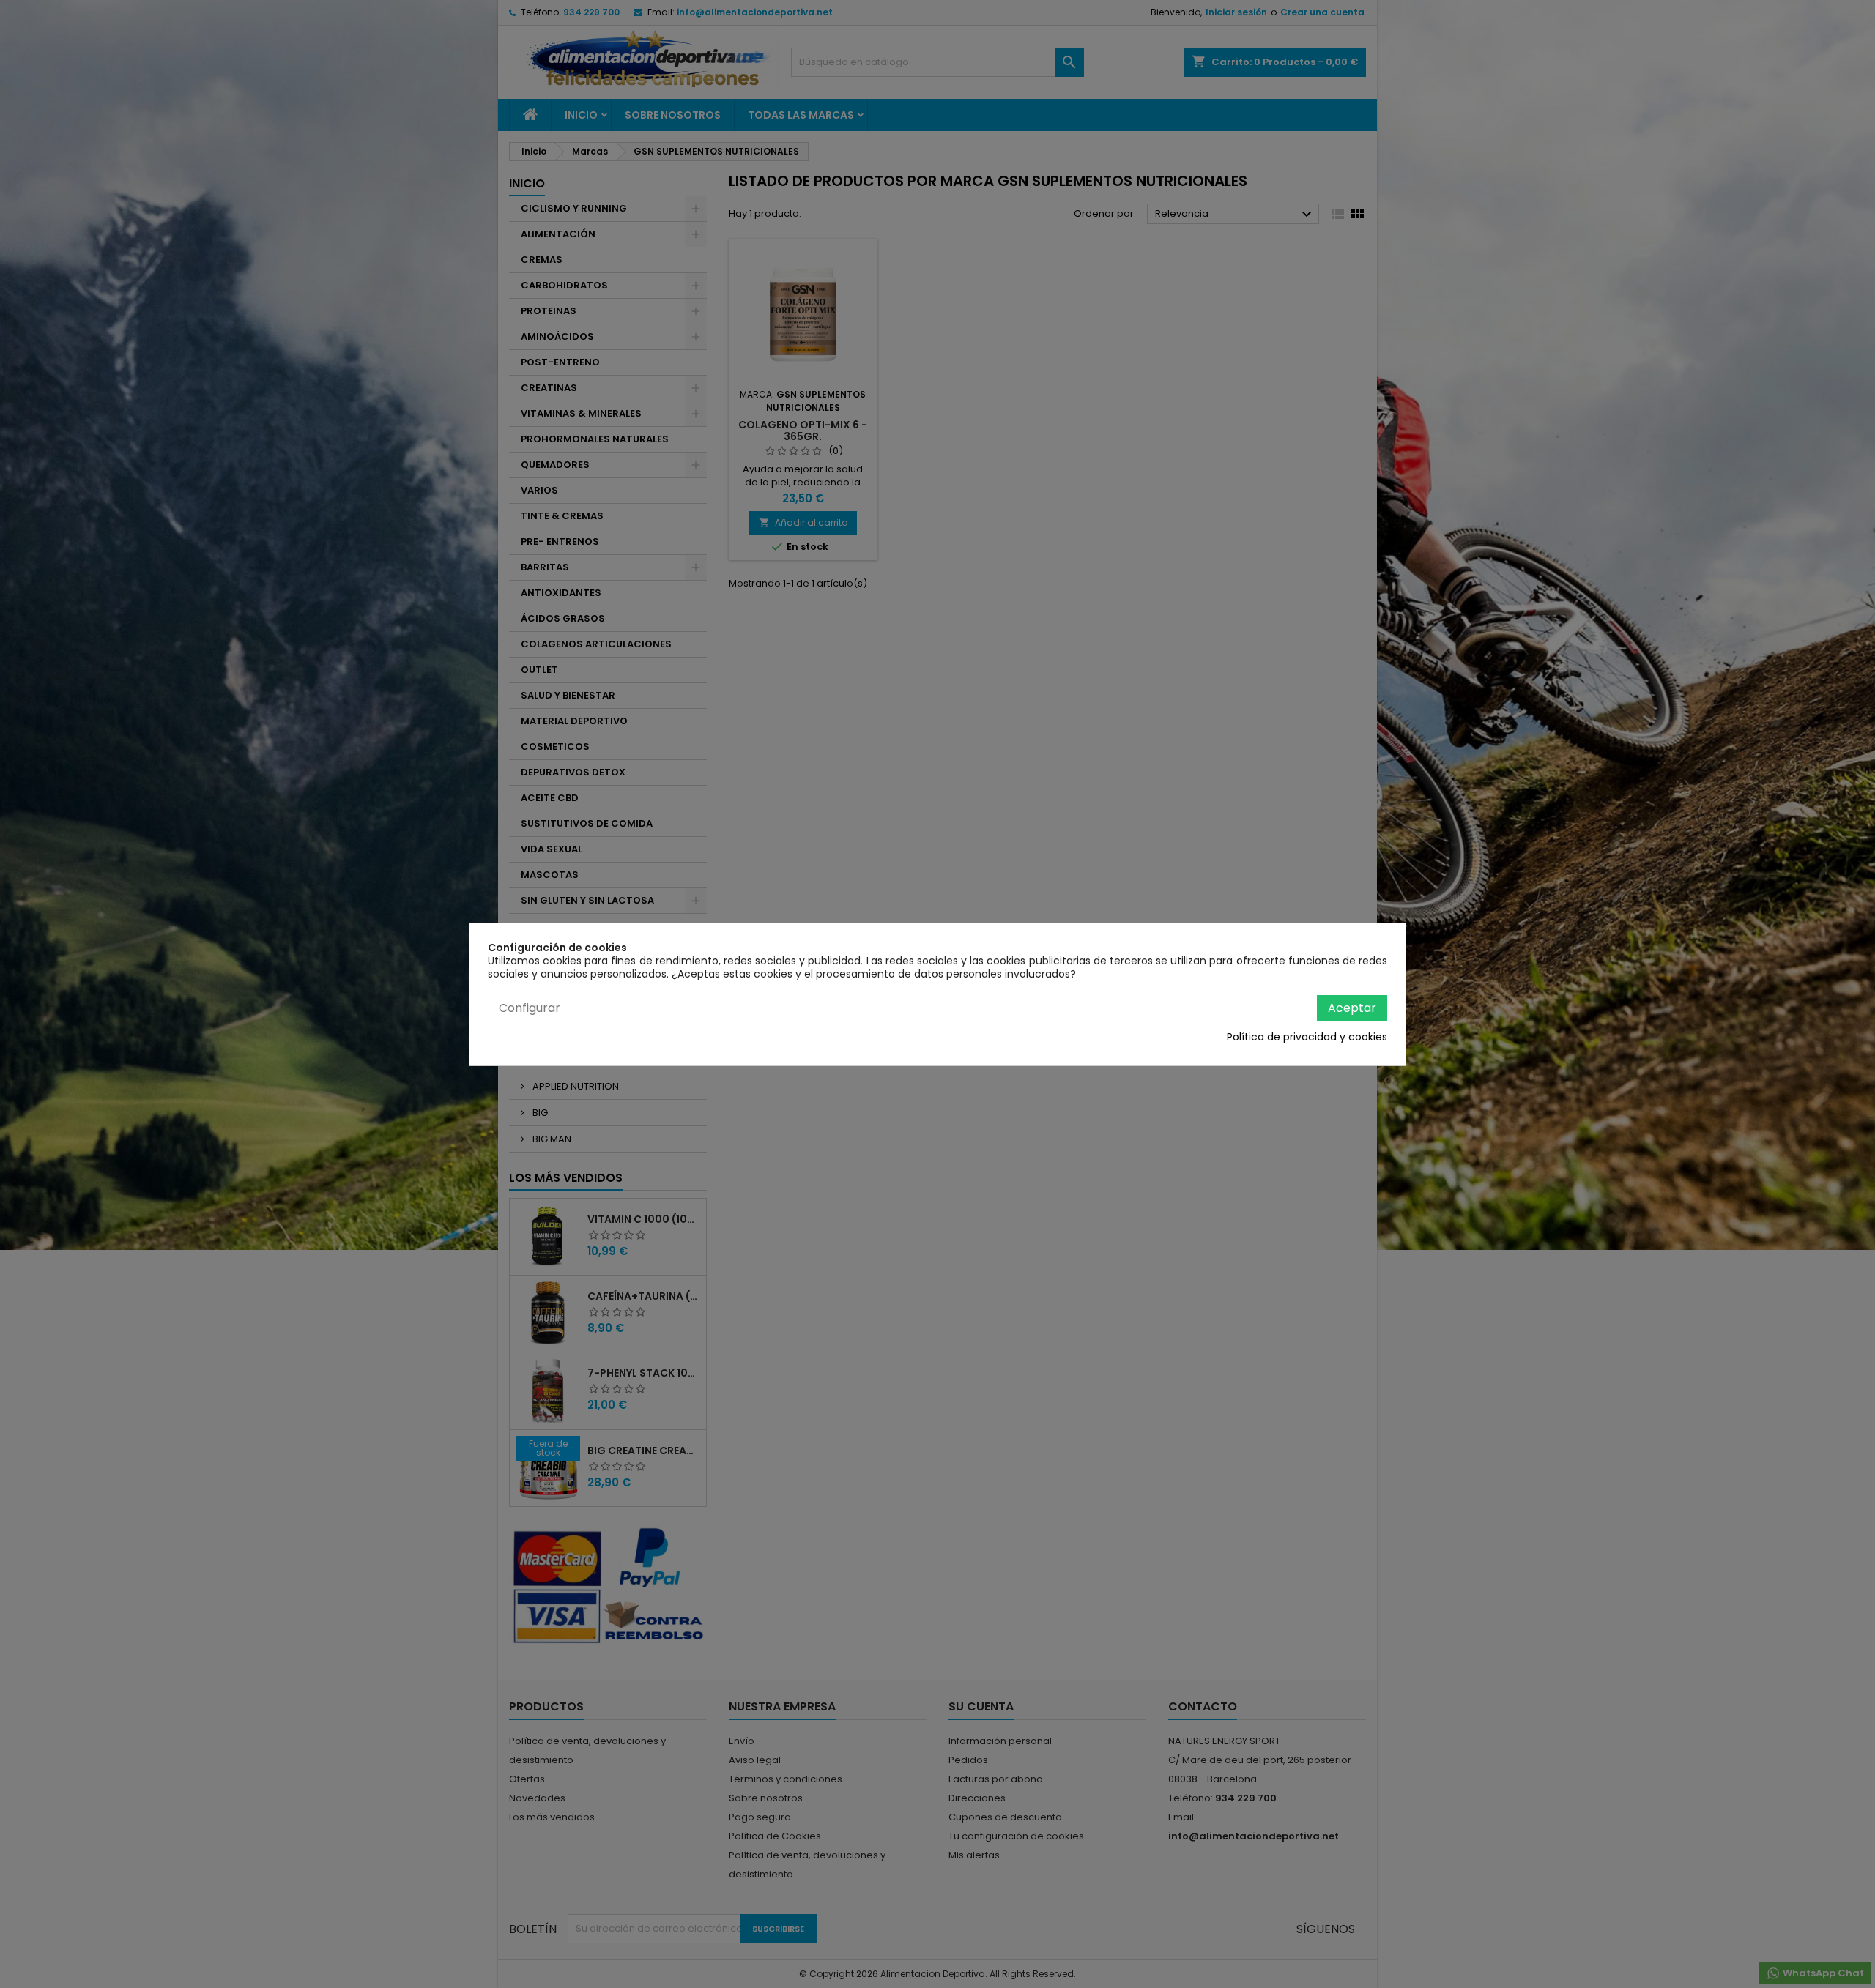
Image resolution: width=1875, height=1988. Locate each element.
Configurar (530, 1008)
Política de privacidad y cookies (1307, 1037)
